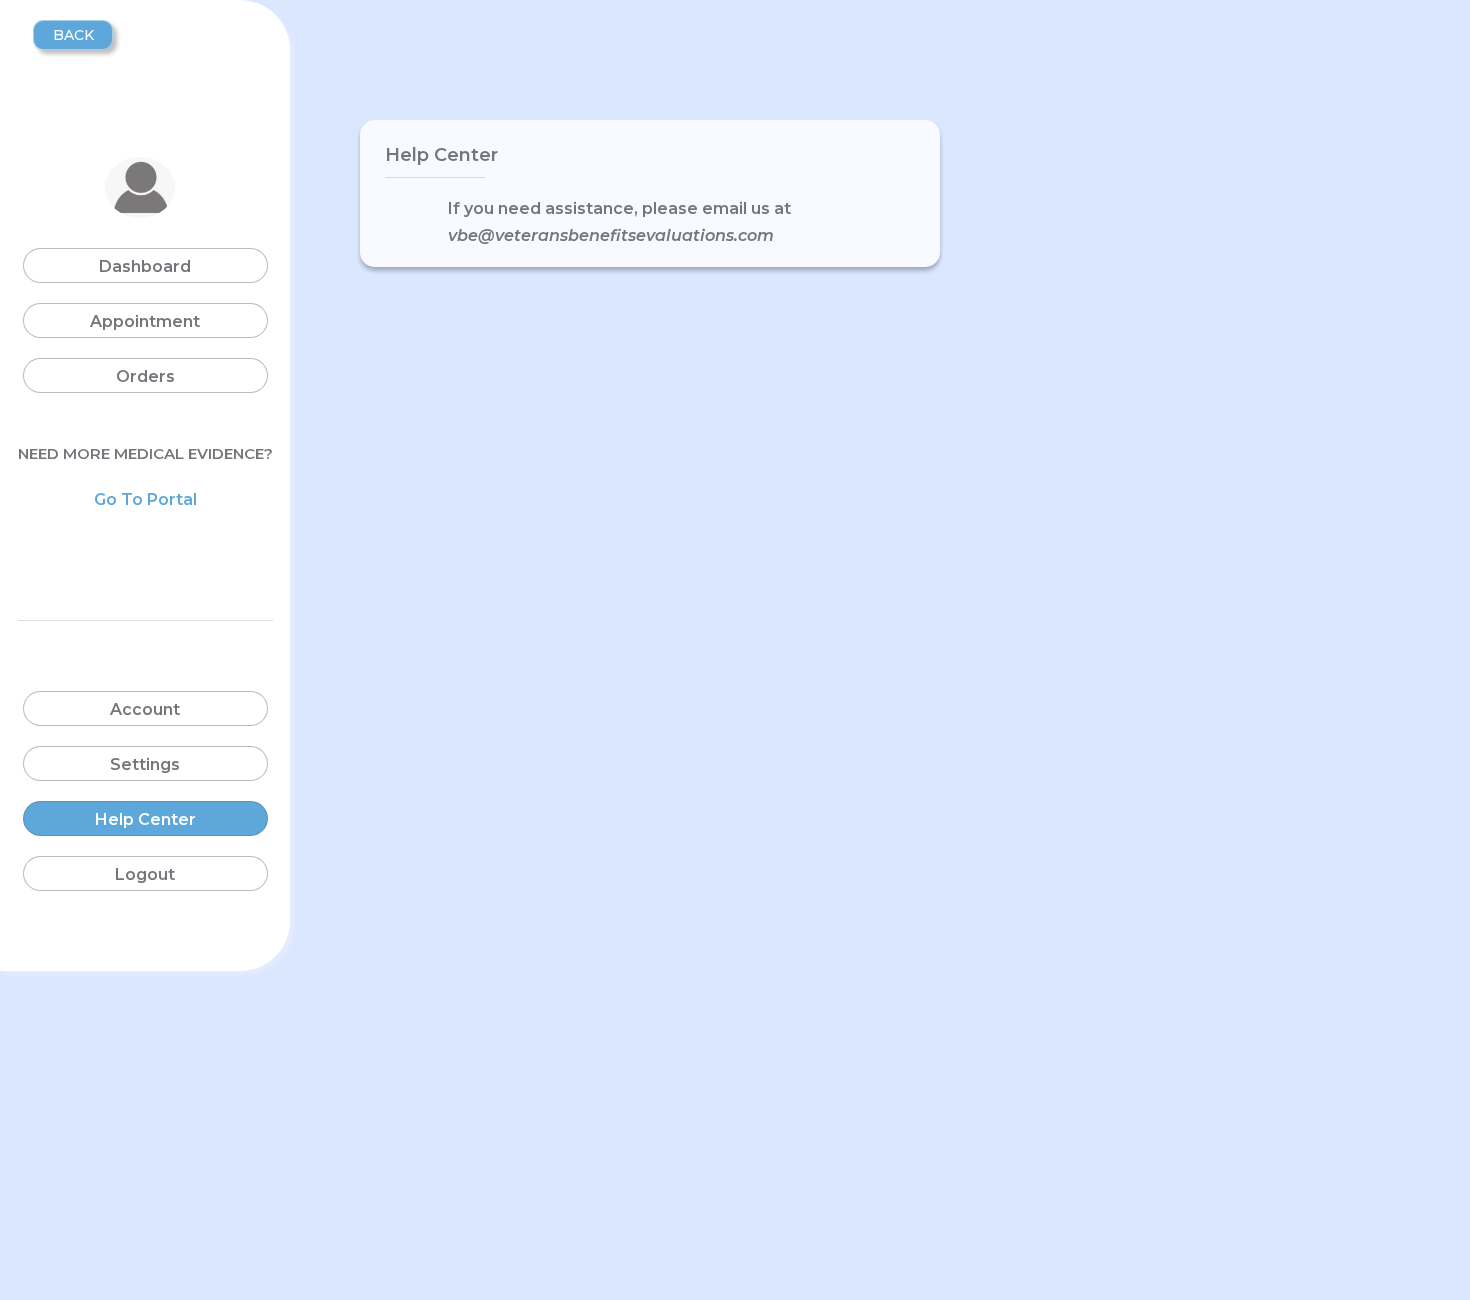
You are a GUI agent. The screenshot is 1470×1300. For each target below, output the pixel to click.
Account (145, 709)
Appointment (145, 321)
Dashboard (145, 266)
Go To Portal (145, 499)
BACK (73, 35)
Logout (145, 874)
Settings (145, 764)
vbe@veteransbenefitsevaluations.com (611, 235)
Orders (145, 376)
